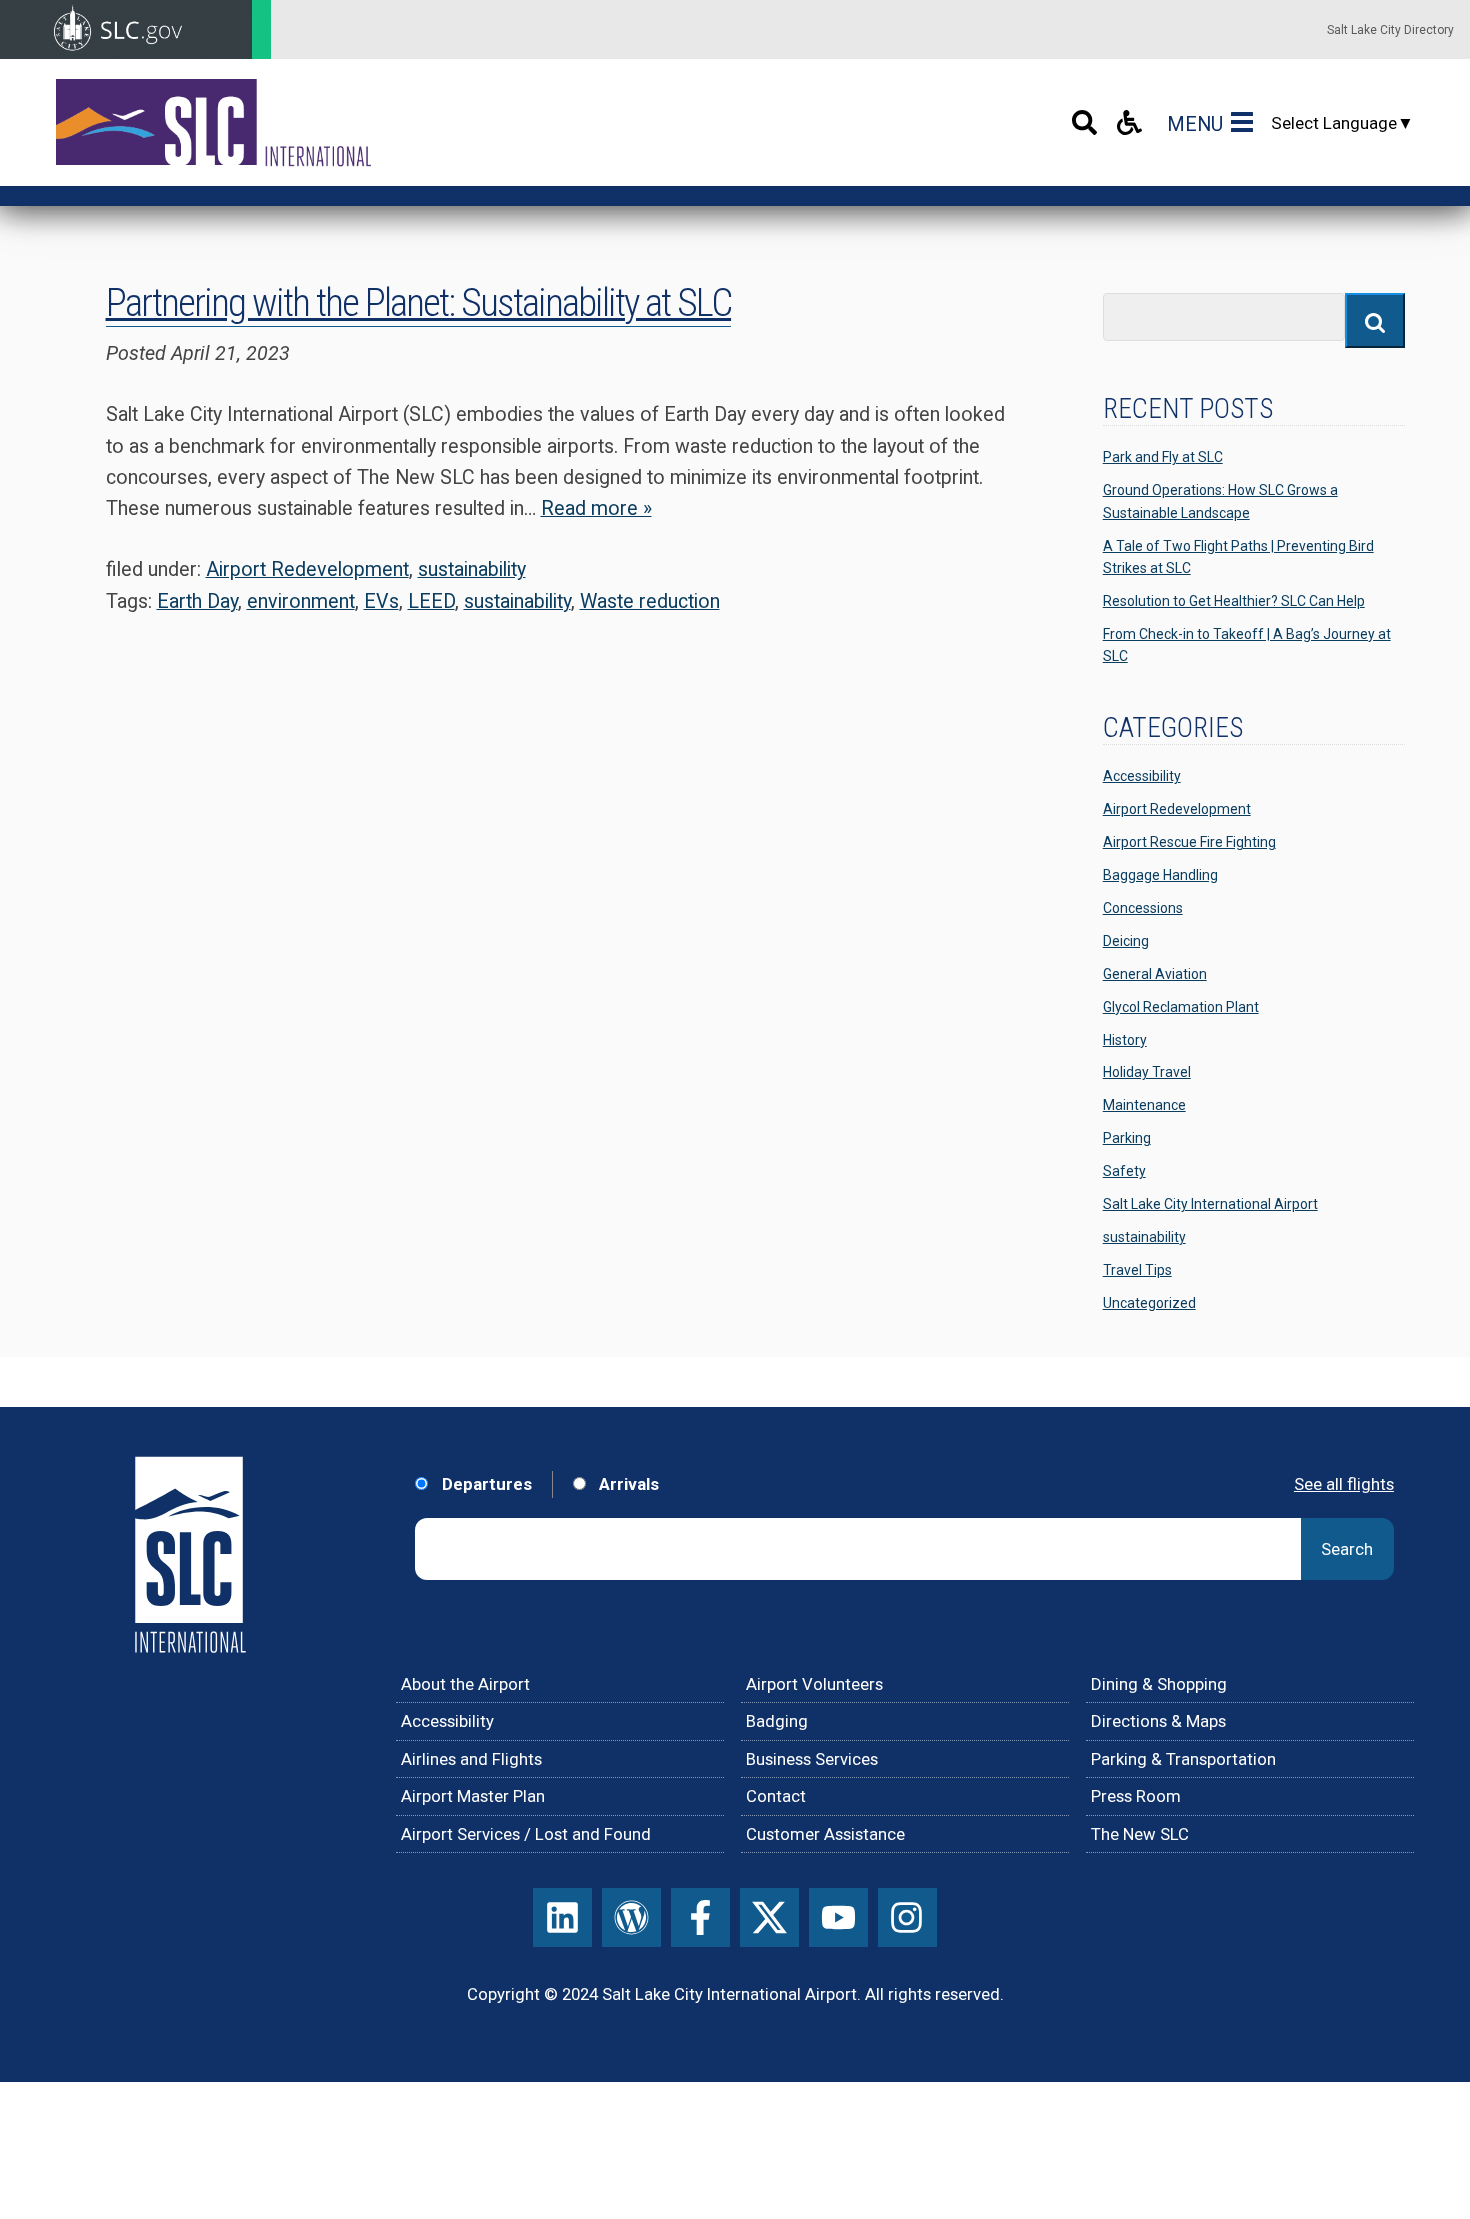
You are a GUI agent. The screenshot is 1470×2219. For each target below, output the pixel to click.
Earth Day (197, 601)
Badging (777, 1721)
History (1125, 1040)
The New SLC (1140, 1834)
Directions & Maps (1158, 1721)
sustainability (472, 569)
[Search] (1084, 122)
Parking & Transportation (1183, 1759)
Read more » (596, 508)
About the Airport (465, 1684)
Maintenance (1144, 1105)
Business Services (812, 1759)
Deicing (1126, 941)
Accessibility (1142, 776)
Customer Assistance (825, 1834)
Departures (485, 1484)
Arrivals (627, 1484)
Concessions (1143, 908)
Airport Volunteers (814, 1684)
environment (301, 601)
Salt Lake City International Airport (1210, 1204)
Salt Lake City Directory (1390, 30)
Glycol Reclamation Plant (1181, 1007)
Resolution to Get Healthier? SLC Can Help (1234, 601)
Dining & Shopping (1159, 1684)
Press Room (1136, 1796)
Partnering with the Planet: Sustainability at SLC (419, 303)
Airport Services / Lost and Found (526, 1834)
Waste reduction (650, 601)
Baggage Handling (1160, 875)
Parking (1127, 1138)
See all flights (1344, 1484)
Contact (776, 1796)
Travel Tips (1137, 1270)
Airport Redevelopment (307, 569)
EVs (381, 601)
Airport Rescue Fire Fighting (1189, 842)
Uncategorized (1149, 1303)
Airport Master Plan (473, 1796)
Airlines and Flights (471, 1759)
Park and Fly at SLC (1163, 457)
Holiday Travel (1147, 1072)
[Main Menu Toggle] (1246, 122)
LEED (431, 601)
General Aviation (1155, 974)
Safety (1124, 1171)
